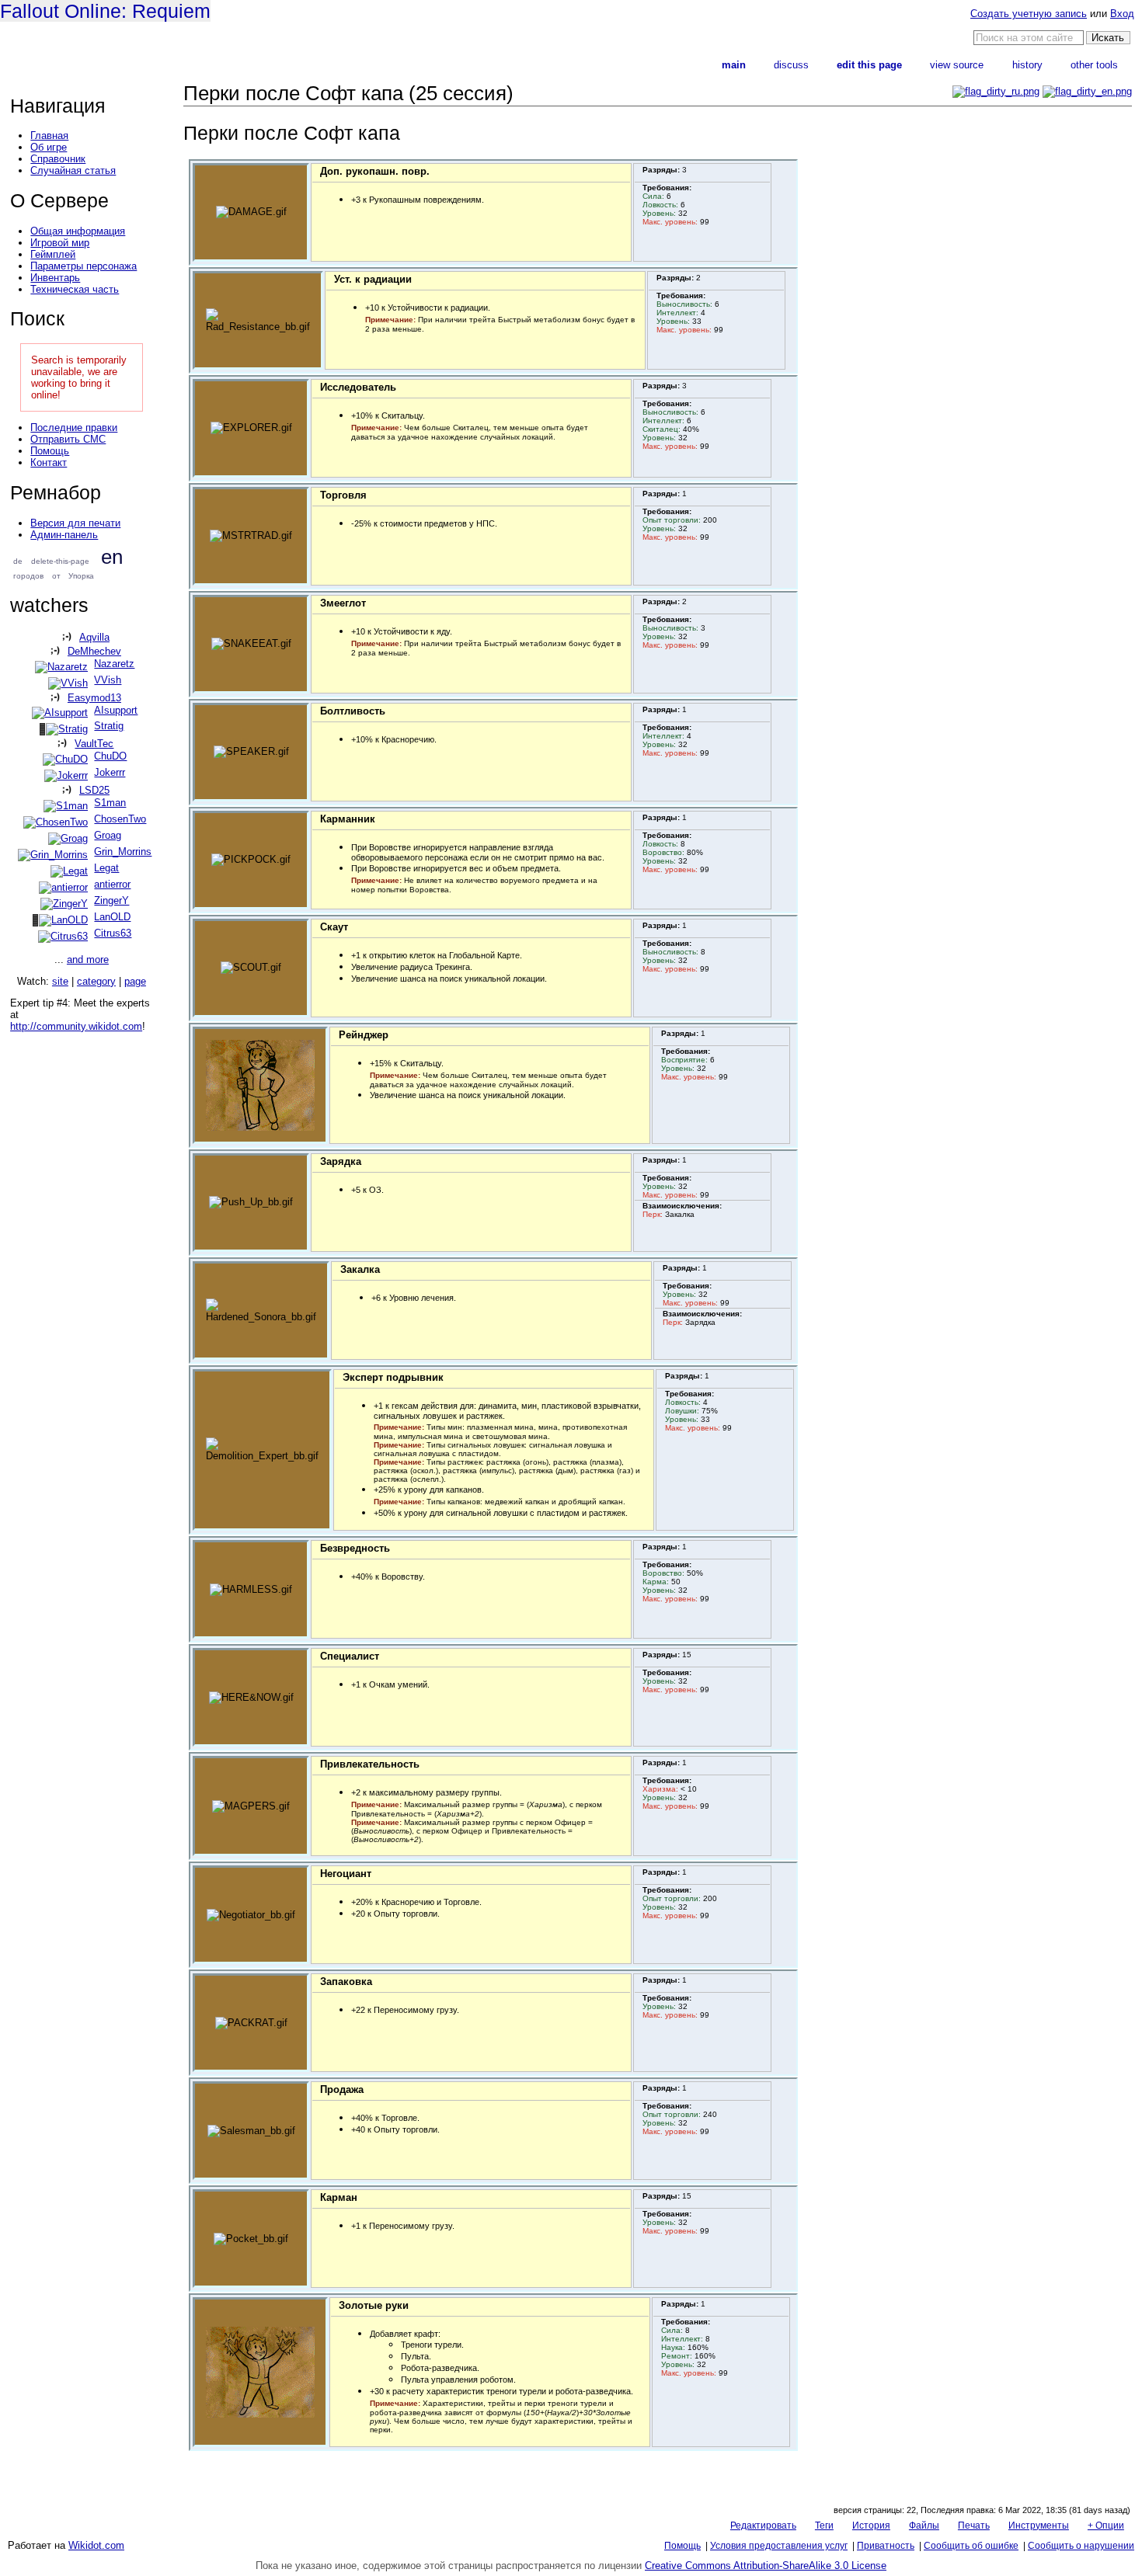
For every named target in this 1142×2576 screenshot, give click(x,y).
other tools (1094, 65)
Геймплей (53, 254)
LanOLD (112, 917)
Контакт (49, 462)
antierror (112, 884)
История (871, 2526)
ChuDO (110, 756)
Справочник (58, 159)
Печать (974, 2526)
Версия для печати (75, 523)
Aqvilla (94, 637)
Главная (49, 136)
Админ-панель (64, 535)
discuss (791, 65)
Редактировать (763, 2526)
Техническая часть (75, 289)
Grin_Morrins (123, 852)
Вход (1122, 14)
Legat (106, 868)
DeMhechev (94, 651)
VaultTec (94, 744)
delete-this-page (60, 561)
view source (957, 65)
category (96, 981)
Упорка (81, 576)
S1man (110, 803)
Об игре (49, 147)
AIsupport (116, 710)
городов (28, 576)
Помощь (50, 451)
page (135, 981)
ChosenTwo (120, 819)
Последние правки (74, 428)
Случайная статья (73, 170)
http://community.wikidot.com (76, 1026)
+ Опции (1106, 2526)
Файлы (924, 2526)
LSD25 (94, 790)
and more (88, 959)
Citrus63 (113, 933)
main (734, 65)
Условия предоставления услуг (779, 2546)
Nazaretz (114, 664)
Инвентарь (55, 278)
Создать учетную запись (1029, 14)
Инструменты (1039, 2526)
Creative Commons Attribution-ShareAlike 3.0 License (766, 2566)
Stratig (109, 726)
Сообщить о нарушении (1081, 2546)
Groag (108, 835)
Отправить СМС (68, 439)
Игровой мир (60, 243)
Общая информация (78, 231)
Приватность (886, 2546)
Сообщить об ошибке (971, 2546)
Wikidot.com (96, 2545)
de (18, 561)
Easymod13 (94, 698)
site (60, 981)
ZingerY (111, 900)
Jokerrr (110, 772)
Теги (824, 2526)
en (112, 557)
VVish (108, 680)
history (1027, 65)
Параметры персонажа (84, 266)
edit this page (869, 65)
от (56, 576)
